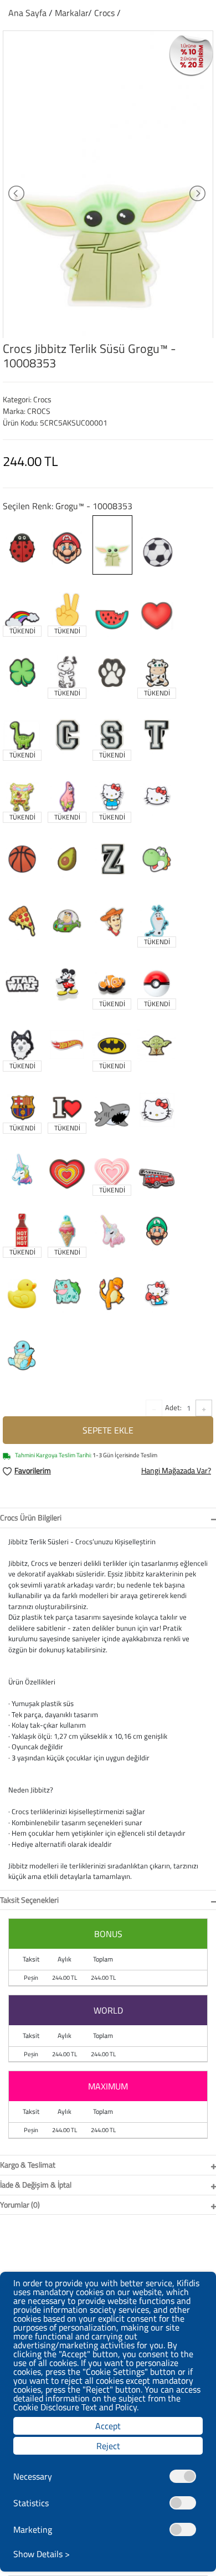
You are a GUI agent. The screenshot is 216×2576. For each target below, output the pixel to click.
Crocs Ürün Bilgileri (31, 1517)
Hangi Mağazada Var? (176, 1470)
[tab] (108, 1518)
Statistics (31, 2503)
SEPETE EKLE (108, 1430)
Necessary (33, 2476)
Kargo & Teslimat (28, 2165)
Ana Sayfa (27, 13)
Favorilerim (33, 1470)
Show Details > (42, 2554)
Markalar (71, 13)
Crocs (106, 13)
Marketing (33, 2529)
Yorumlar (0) (20, 2204)
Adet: (173, 1407)
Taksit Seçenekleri (29, 1900)
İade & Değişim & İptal (36, 2185)
